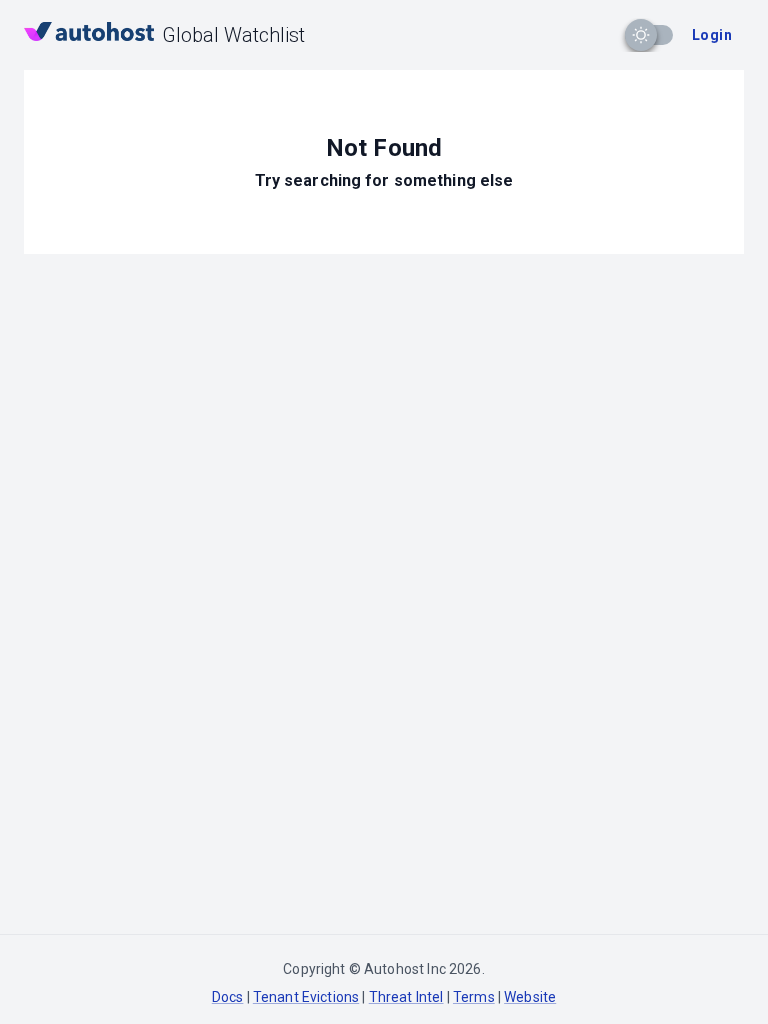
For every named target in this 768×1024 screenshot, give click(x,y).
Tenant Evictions (306, 997)
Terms (474, 997)
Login (712, 35)
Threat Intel (406, 997)
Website (530, 997)
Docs (228, 997)
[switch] (641, 35)
